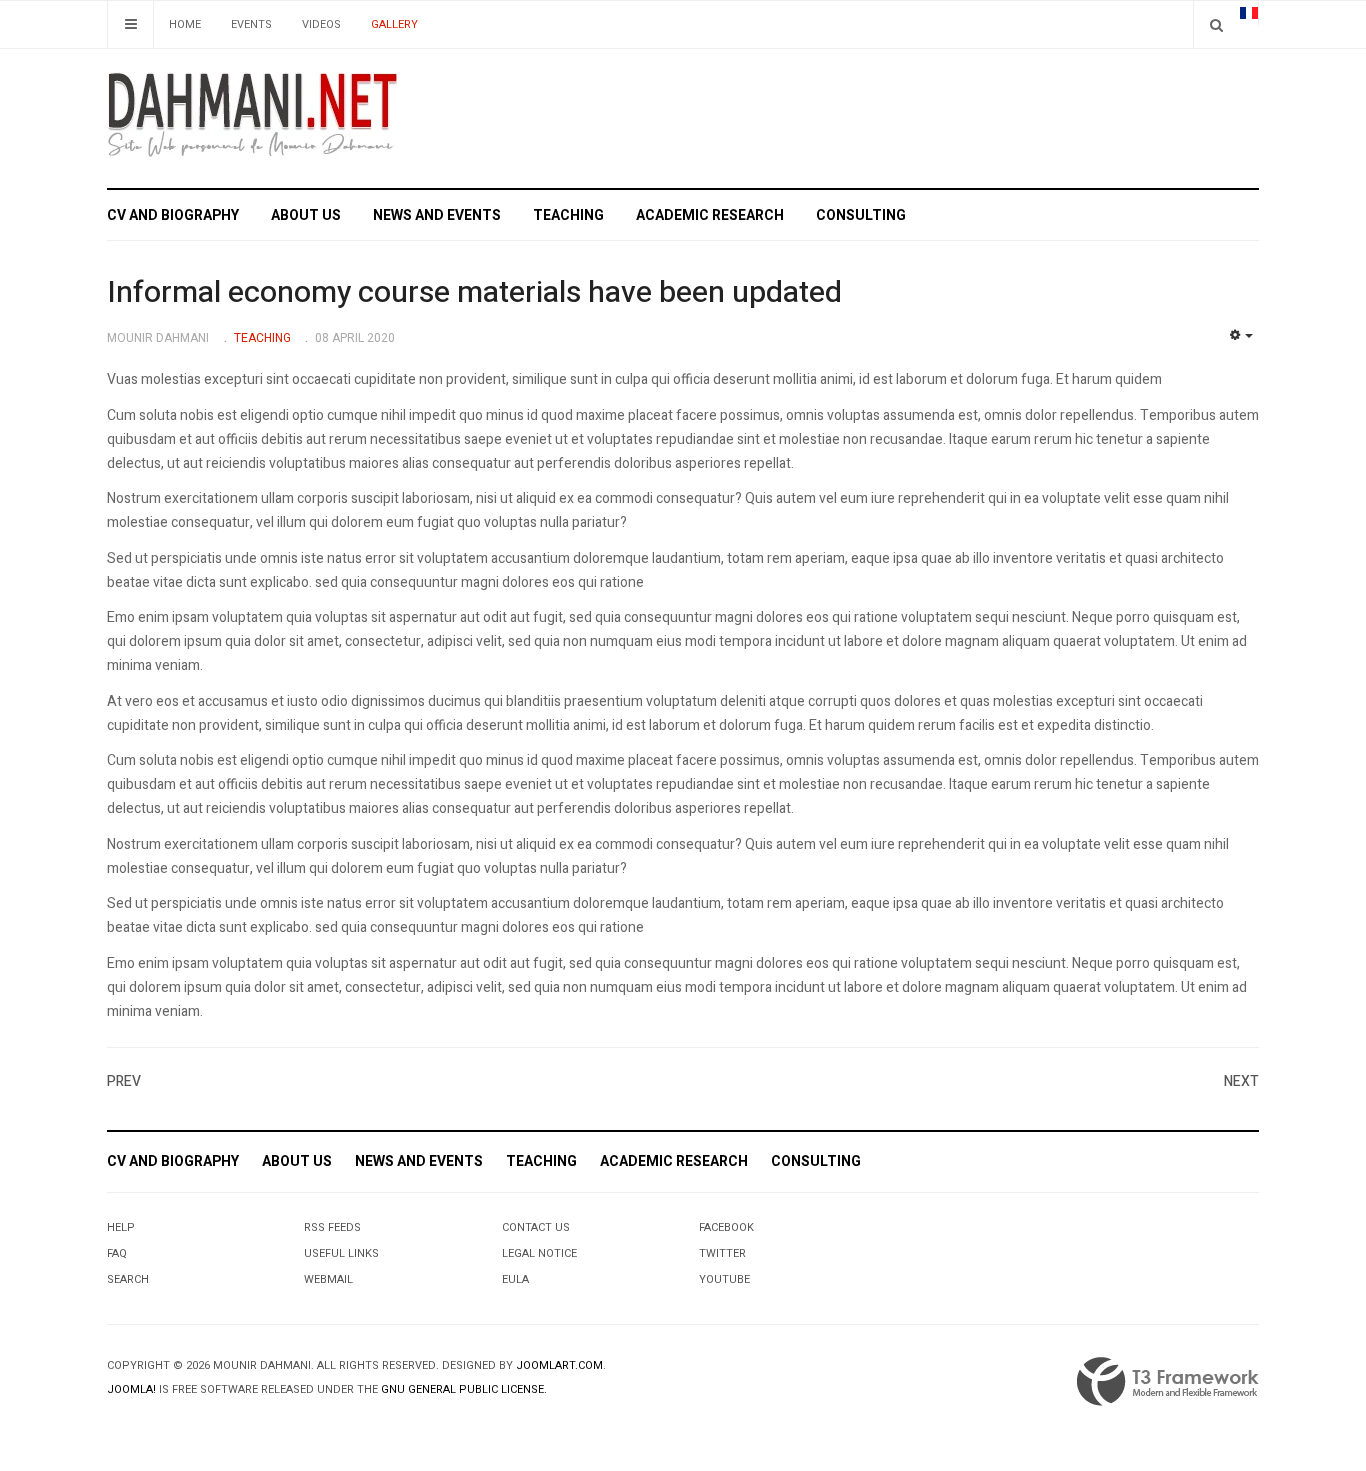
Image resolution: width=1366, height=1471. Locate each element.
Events (251, 24)
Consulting (861, 215)
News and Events (437, 215)
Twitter (722, 1253)
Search (128, 1279)
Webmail (328, 1279)
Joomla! (131, 1389)
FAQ (117, 1253)
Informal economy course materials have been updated (474, 293)
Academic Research (710, 215)
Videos (321, 24)
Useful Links (341, 1253)
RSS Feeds (332, 1227)
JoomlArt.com (559, 1365)
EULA (515, 1279)
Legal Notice (539, 1253)
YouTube (724, 1279)
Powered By (1168, 1382)
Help (121, 1227)
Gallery (394, 24)
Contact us (536, 1227)
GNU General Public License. (464, 1389)
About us (306, 215)
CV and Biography (173, 215)
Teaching (568, 215)
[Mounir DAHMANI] (252, 114)
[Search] (1216, 24)
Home (185, 24)
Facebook (726, 1227)
